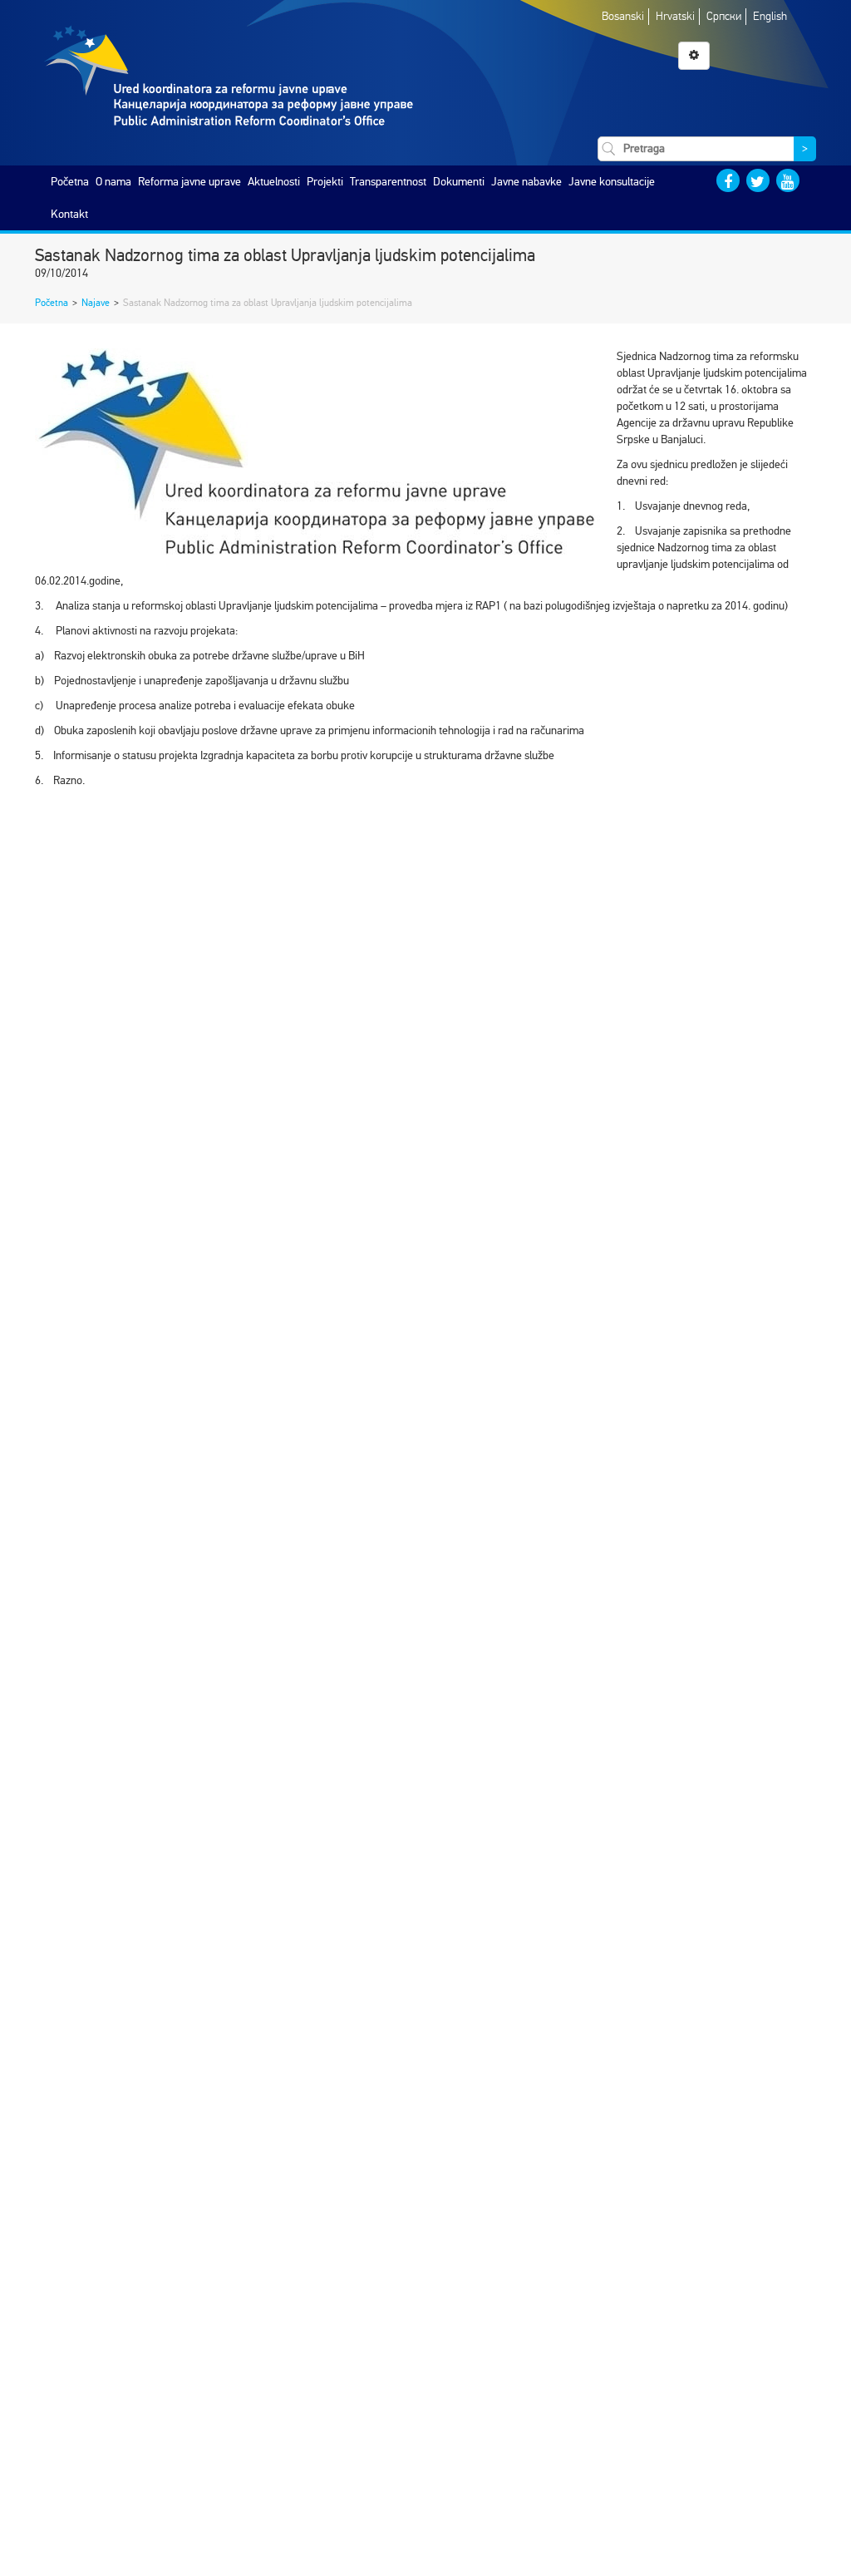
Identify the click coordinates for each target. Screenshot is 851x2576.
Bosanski (623, 16)
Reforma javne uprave (189, 182)
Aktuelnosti (274, 182)
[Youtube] (788, 180)
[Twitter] (758, 180)
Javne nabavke (526, 182)
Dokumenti (459, 182)
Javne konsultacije (612, 182)
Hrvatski (675, 16)
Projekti (325, 182)
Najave (96, 303)
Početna (70, 182)
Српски (724, 16)
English (770, 16)
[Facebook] (728, 180)
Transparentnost (388, 182)
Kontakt (69, 214)
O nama (113, 182)
